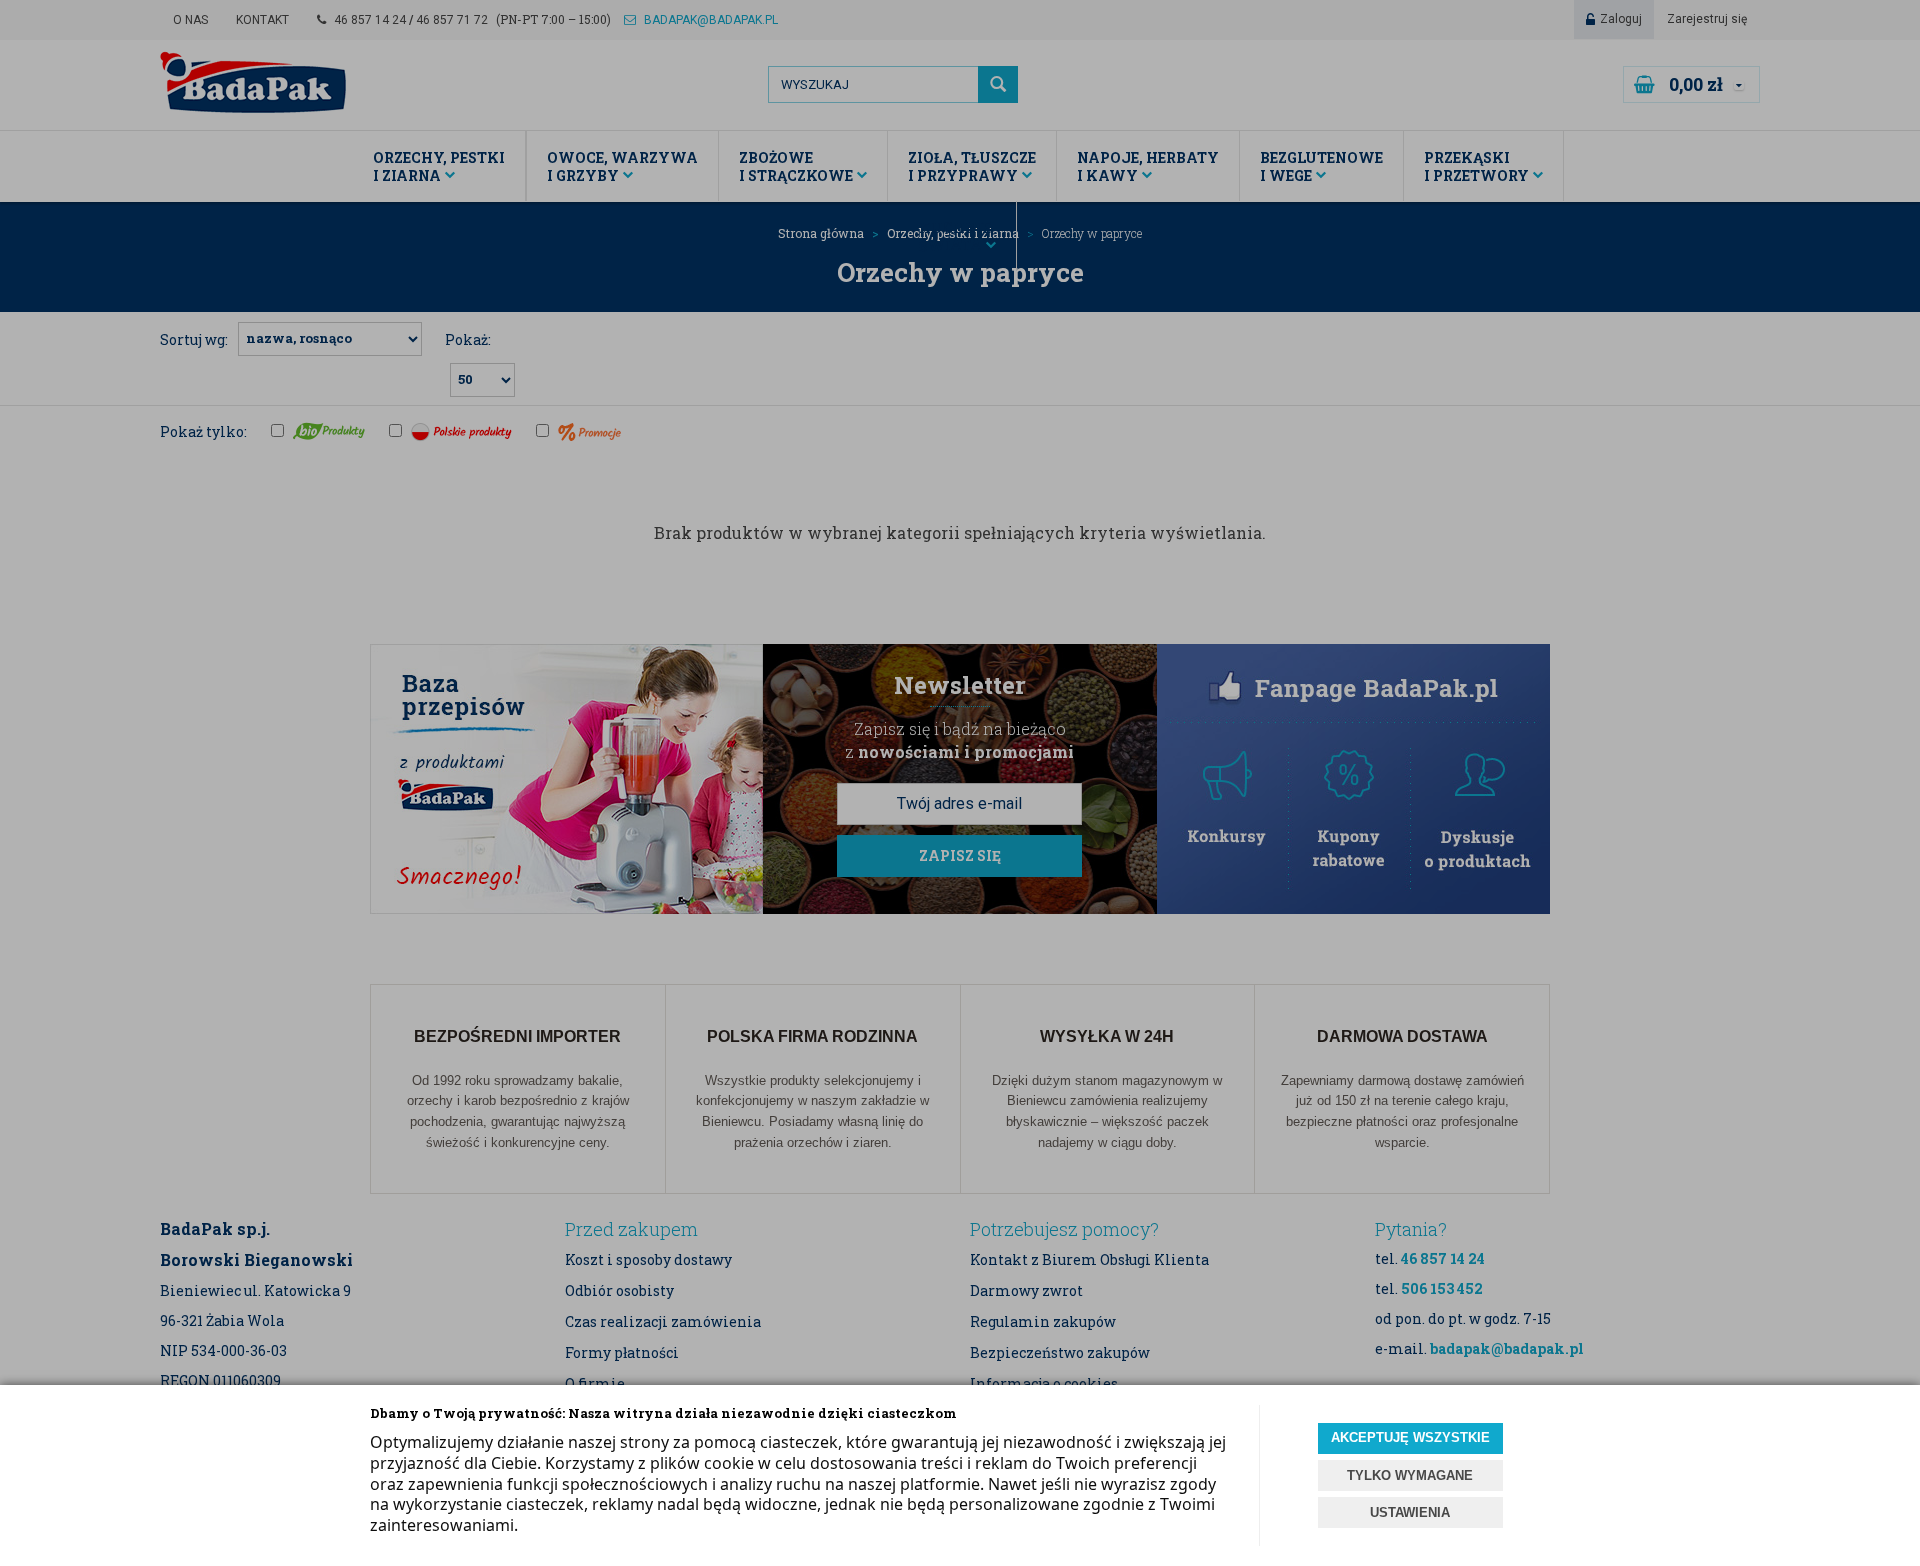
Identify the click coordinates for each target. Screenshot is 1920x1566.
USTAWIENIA (1410, 1512)
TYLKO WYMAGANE (1410, 1475)
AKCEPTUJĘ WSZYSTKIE (1410, 1437)
